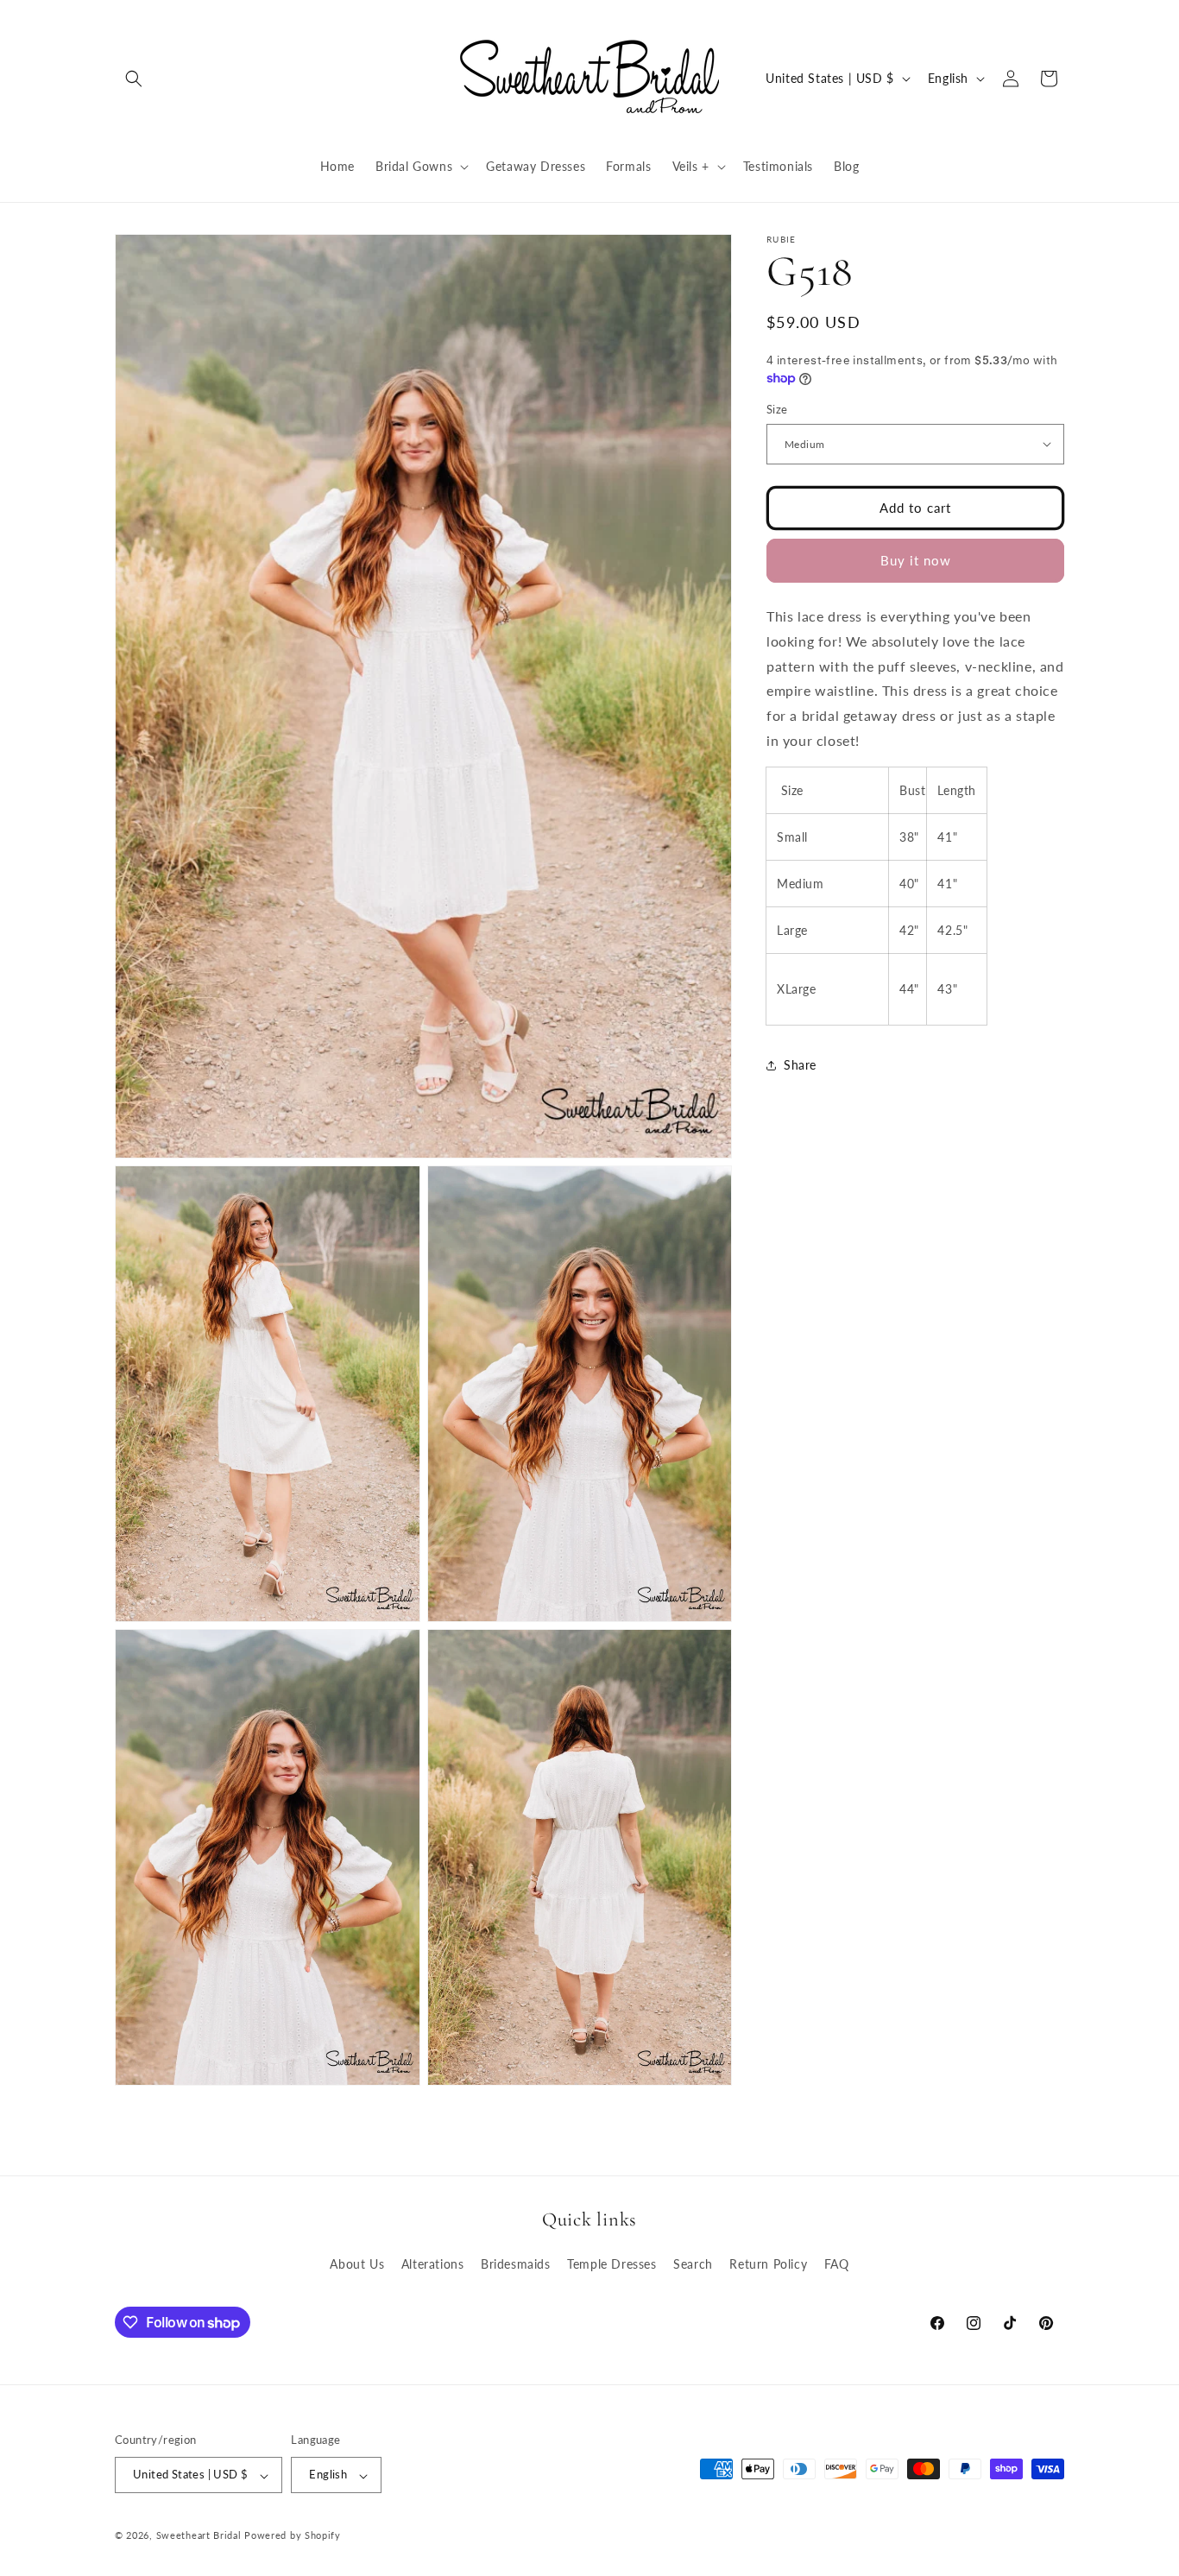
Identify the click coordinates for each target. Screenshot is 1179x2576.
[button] (134, 79)
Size (777, 409)
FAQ (837, 2264)
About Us (357, 2264)
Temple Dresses (612, 2264)
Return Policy (768, 2264)
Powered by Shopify (293, 2536)
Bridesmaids (516, 2264)
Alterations (433, 2264)
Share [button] (800, 1065)
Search (693, 2264)
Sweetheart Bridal (199, 2536)
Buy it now (916, 560)
